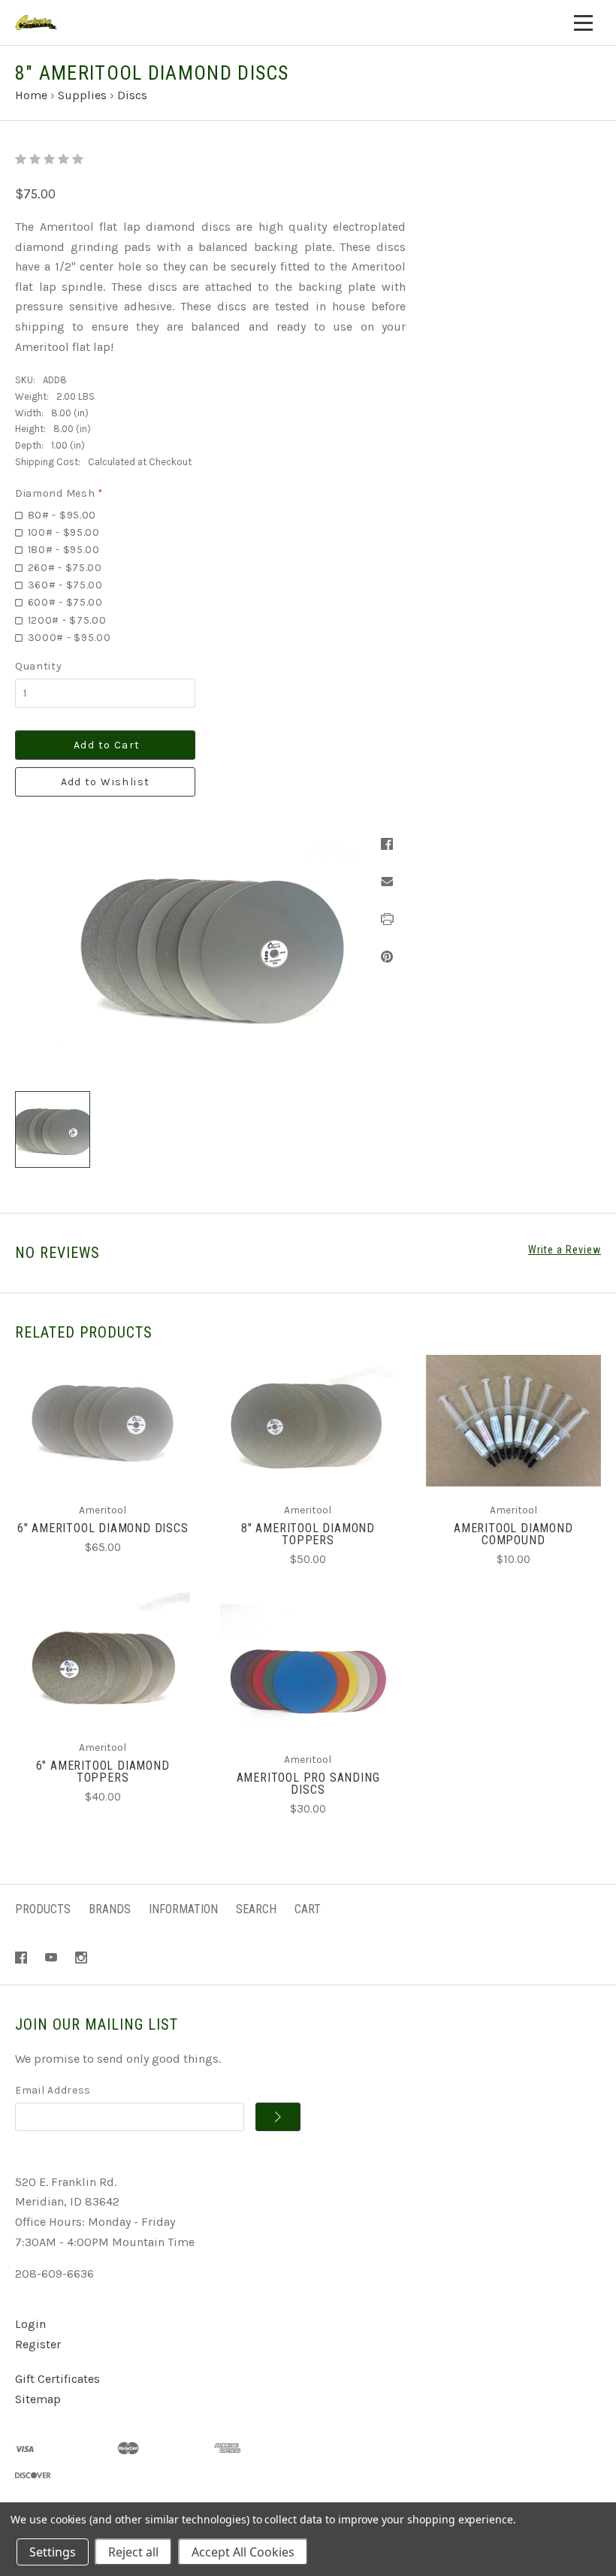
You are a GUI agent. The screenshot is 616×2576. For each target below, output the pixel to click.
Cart (308, 1909)
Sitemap (38, 2399)
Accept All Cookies (243, 2552)
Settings (53, 2552)
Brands (110, 1909)
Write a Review (565, 1250)
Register (38, 2344)
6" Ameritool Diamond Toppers (103, 1772)
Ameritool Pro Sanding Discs (308, 1784)
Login (30, 2324)
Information (183, 1909)
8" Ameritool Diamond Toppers (308, 1534)
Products (43, 1909)
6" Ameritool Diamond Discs (103, 1528)
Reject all (133, 2552)
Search (256, 1909)
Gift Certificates (57, 2379)
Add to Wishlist (106, 782)
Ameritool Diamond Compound (513, 1534)
